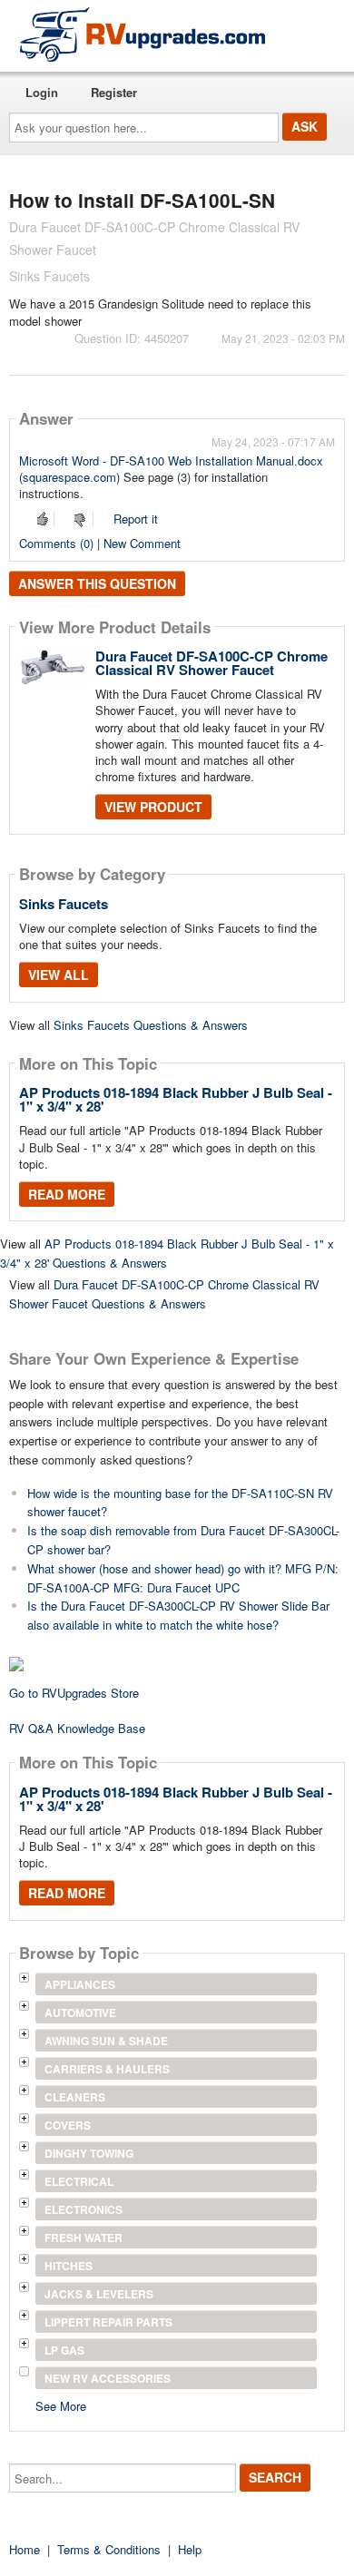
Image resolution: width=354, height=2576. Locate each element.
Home (25, 2549)
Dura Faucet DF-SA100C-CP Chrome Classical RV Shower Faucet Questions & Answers (164, 1294)
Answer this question (97, 583)
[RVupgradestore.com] (143, 34)
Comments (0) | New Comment (100, 543)
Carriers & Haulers (107, 2069)
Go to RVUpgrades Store (74, 1693)
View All (59, 975)
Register (114, 92)
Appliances (80, 1984)
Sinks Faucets (64, 904)
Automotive (80, 2013)
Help (190, 2549)
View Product (153, 807)
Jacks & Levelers (99, 2294)
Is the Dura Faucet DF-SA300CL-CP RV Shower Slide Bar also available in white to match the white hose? (178, 1615)
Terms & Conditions (109, 2549)
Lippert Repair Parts (108, 2322)
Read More (67, 1194)
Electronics (84, 2209)
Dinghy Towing (89, 2153)
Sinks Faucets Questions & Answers (151, 1025)
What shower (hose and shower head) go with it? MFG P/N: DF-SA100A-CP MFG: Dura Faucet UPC (183, 1578)
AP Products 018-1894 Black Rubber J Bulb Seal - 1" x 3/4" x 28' (176, 1099)
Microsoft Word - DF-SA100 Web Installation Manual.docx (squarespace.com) (171, 469)
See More (61, 2405)
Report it (136, 519)
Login (42, 92)
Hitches (69, 2266)
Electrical (79, 2181)
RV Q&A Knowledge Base (77, 1728)
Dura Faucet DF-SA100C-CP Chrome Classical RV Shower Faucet (211, 663)
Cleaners (75, 2097)
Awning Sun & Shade (106, 2041)
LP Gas (64, 2350)
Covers (68, 2125)
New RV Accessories (108, 2378)
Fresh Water (84, 2238)
